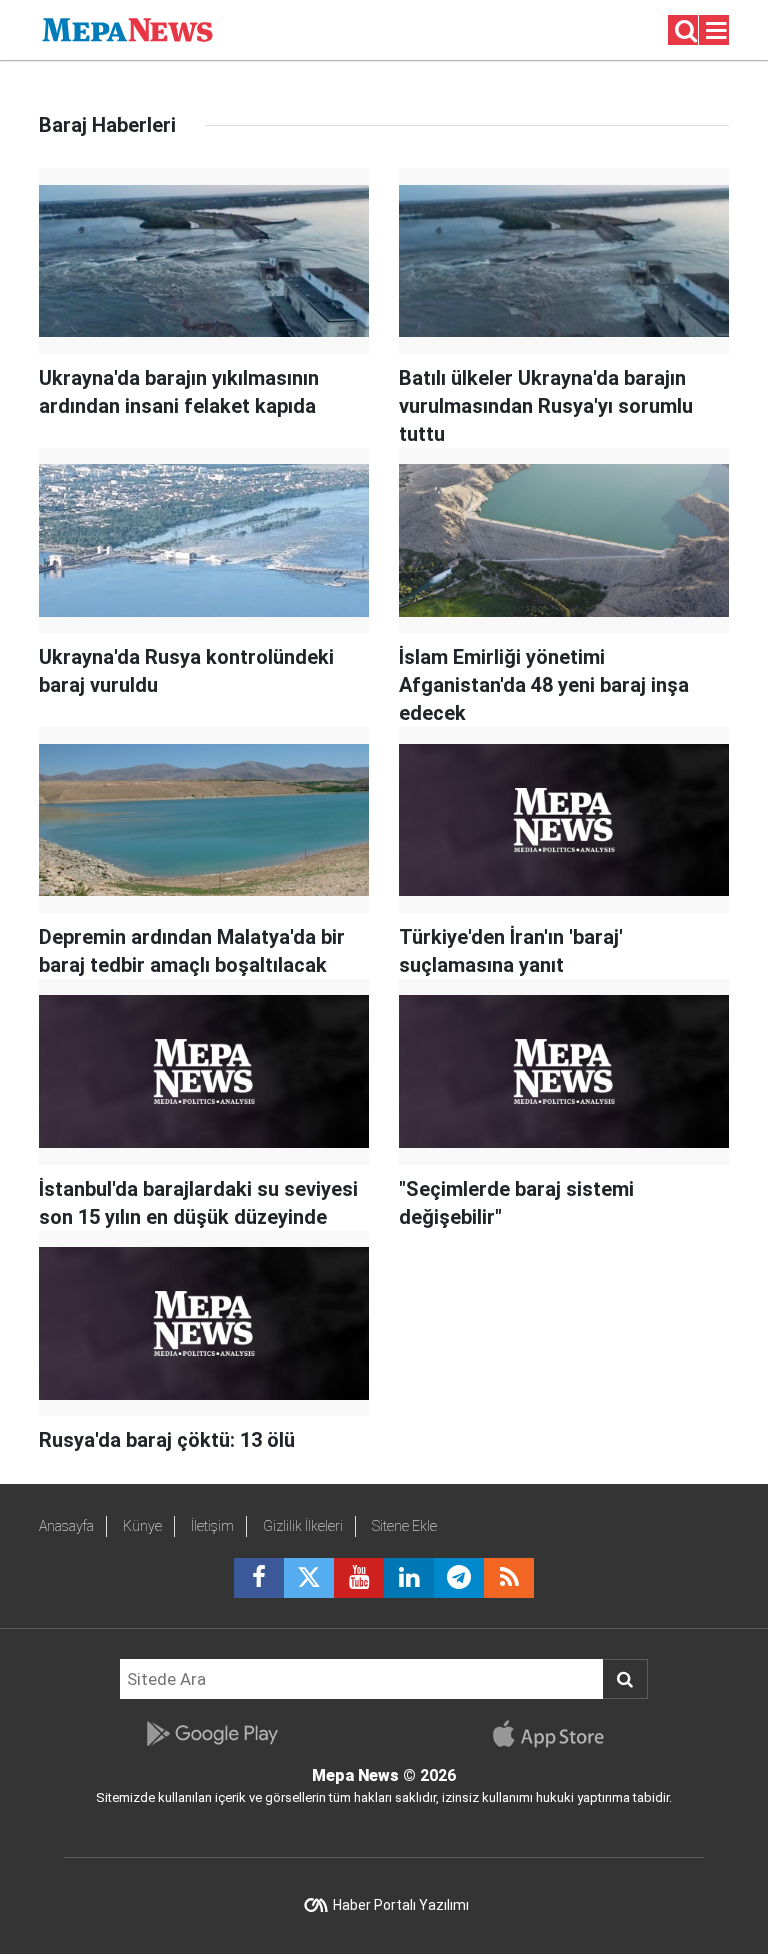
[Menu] (717, 31)
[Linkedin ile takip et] (409, 1578)
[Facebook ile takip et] (259, 1578)
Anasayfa (66, 1526)
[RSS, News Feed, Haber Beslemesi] (509, 1578)
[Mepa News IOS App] (556, 1734)
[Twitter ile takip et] (309, 1578)
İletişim (212, 1526)
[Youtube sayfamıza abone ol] (359, 1578)
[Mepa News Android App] (211, 1734)
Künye (142, 1526)
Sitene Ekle (404, 1526)
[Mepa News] (127, 28)
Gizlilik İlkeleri (303, 1526)
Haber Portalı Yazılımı (401, 1905)
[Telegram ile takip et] (459, 1578)
